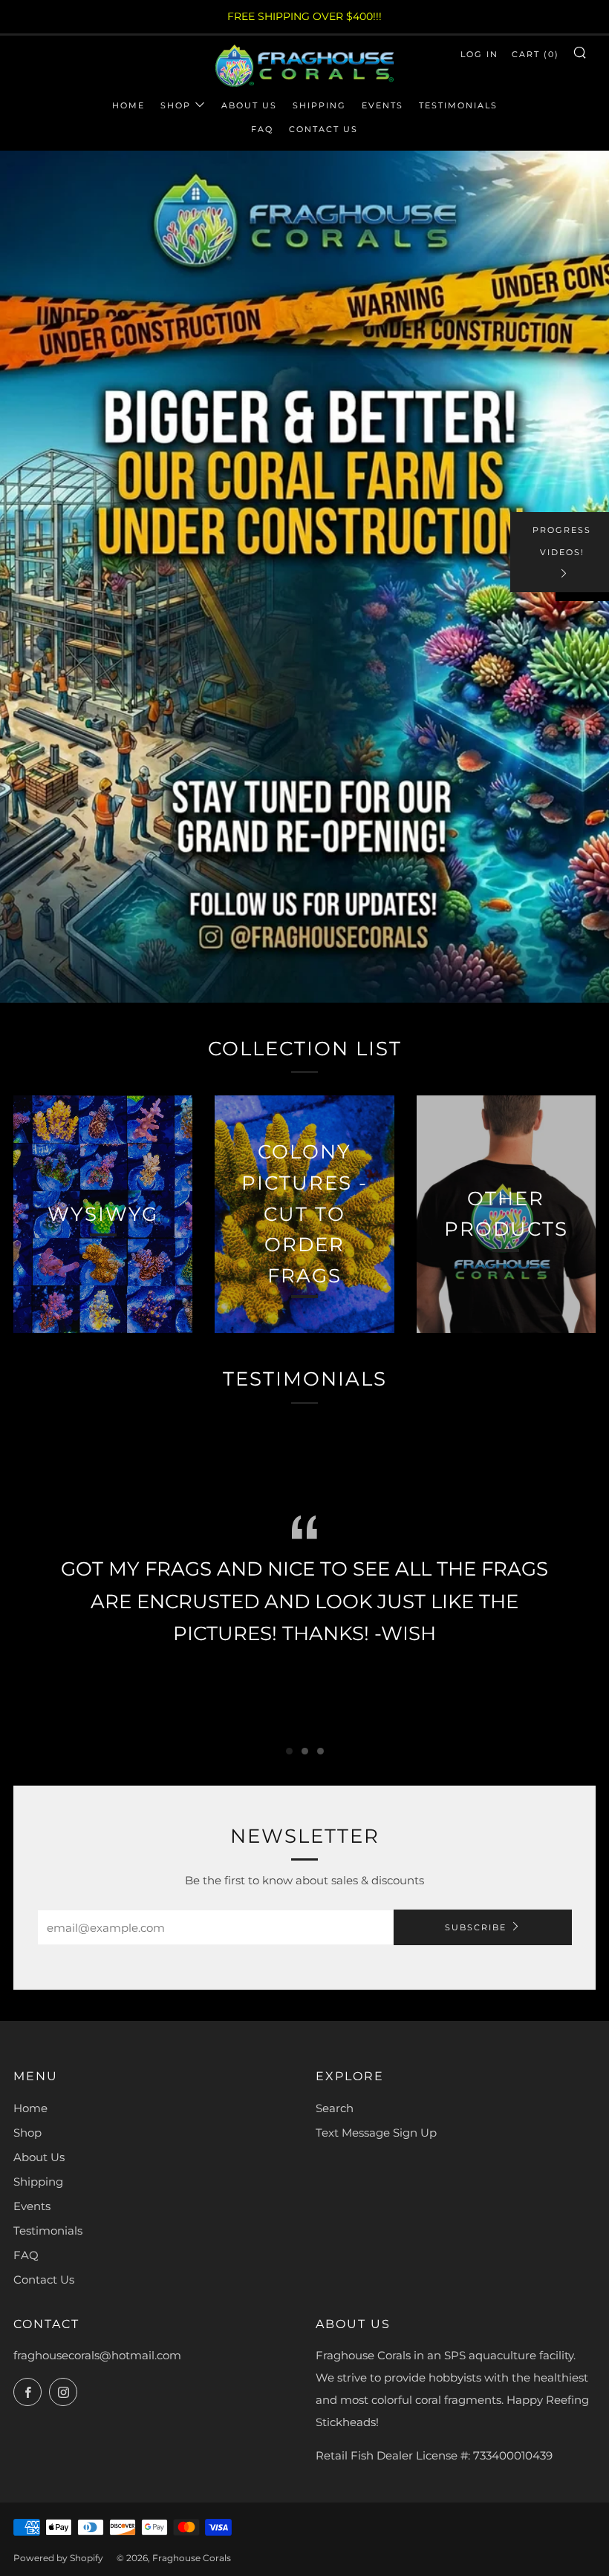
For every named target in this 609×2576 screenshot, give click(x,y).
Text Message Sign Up (376, 2133)
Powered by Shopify (58, 2558)
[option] (304, 577)
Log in (479, 54)
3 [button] (320, 1751)
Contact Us (323, 129)
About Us (249, 105)
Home (128, 105)
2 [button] (305, 1751)
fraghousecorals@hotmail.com (97, 2355)
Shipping (319, 105)
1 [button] (289, 1751)
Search (335, 2108)
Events (382, 105)
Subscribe (476, 1927)
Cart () (535, 54)
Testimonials (458, 105)
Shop (176, 105)
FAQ (262, 129)
